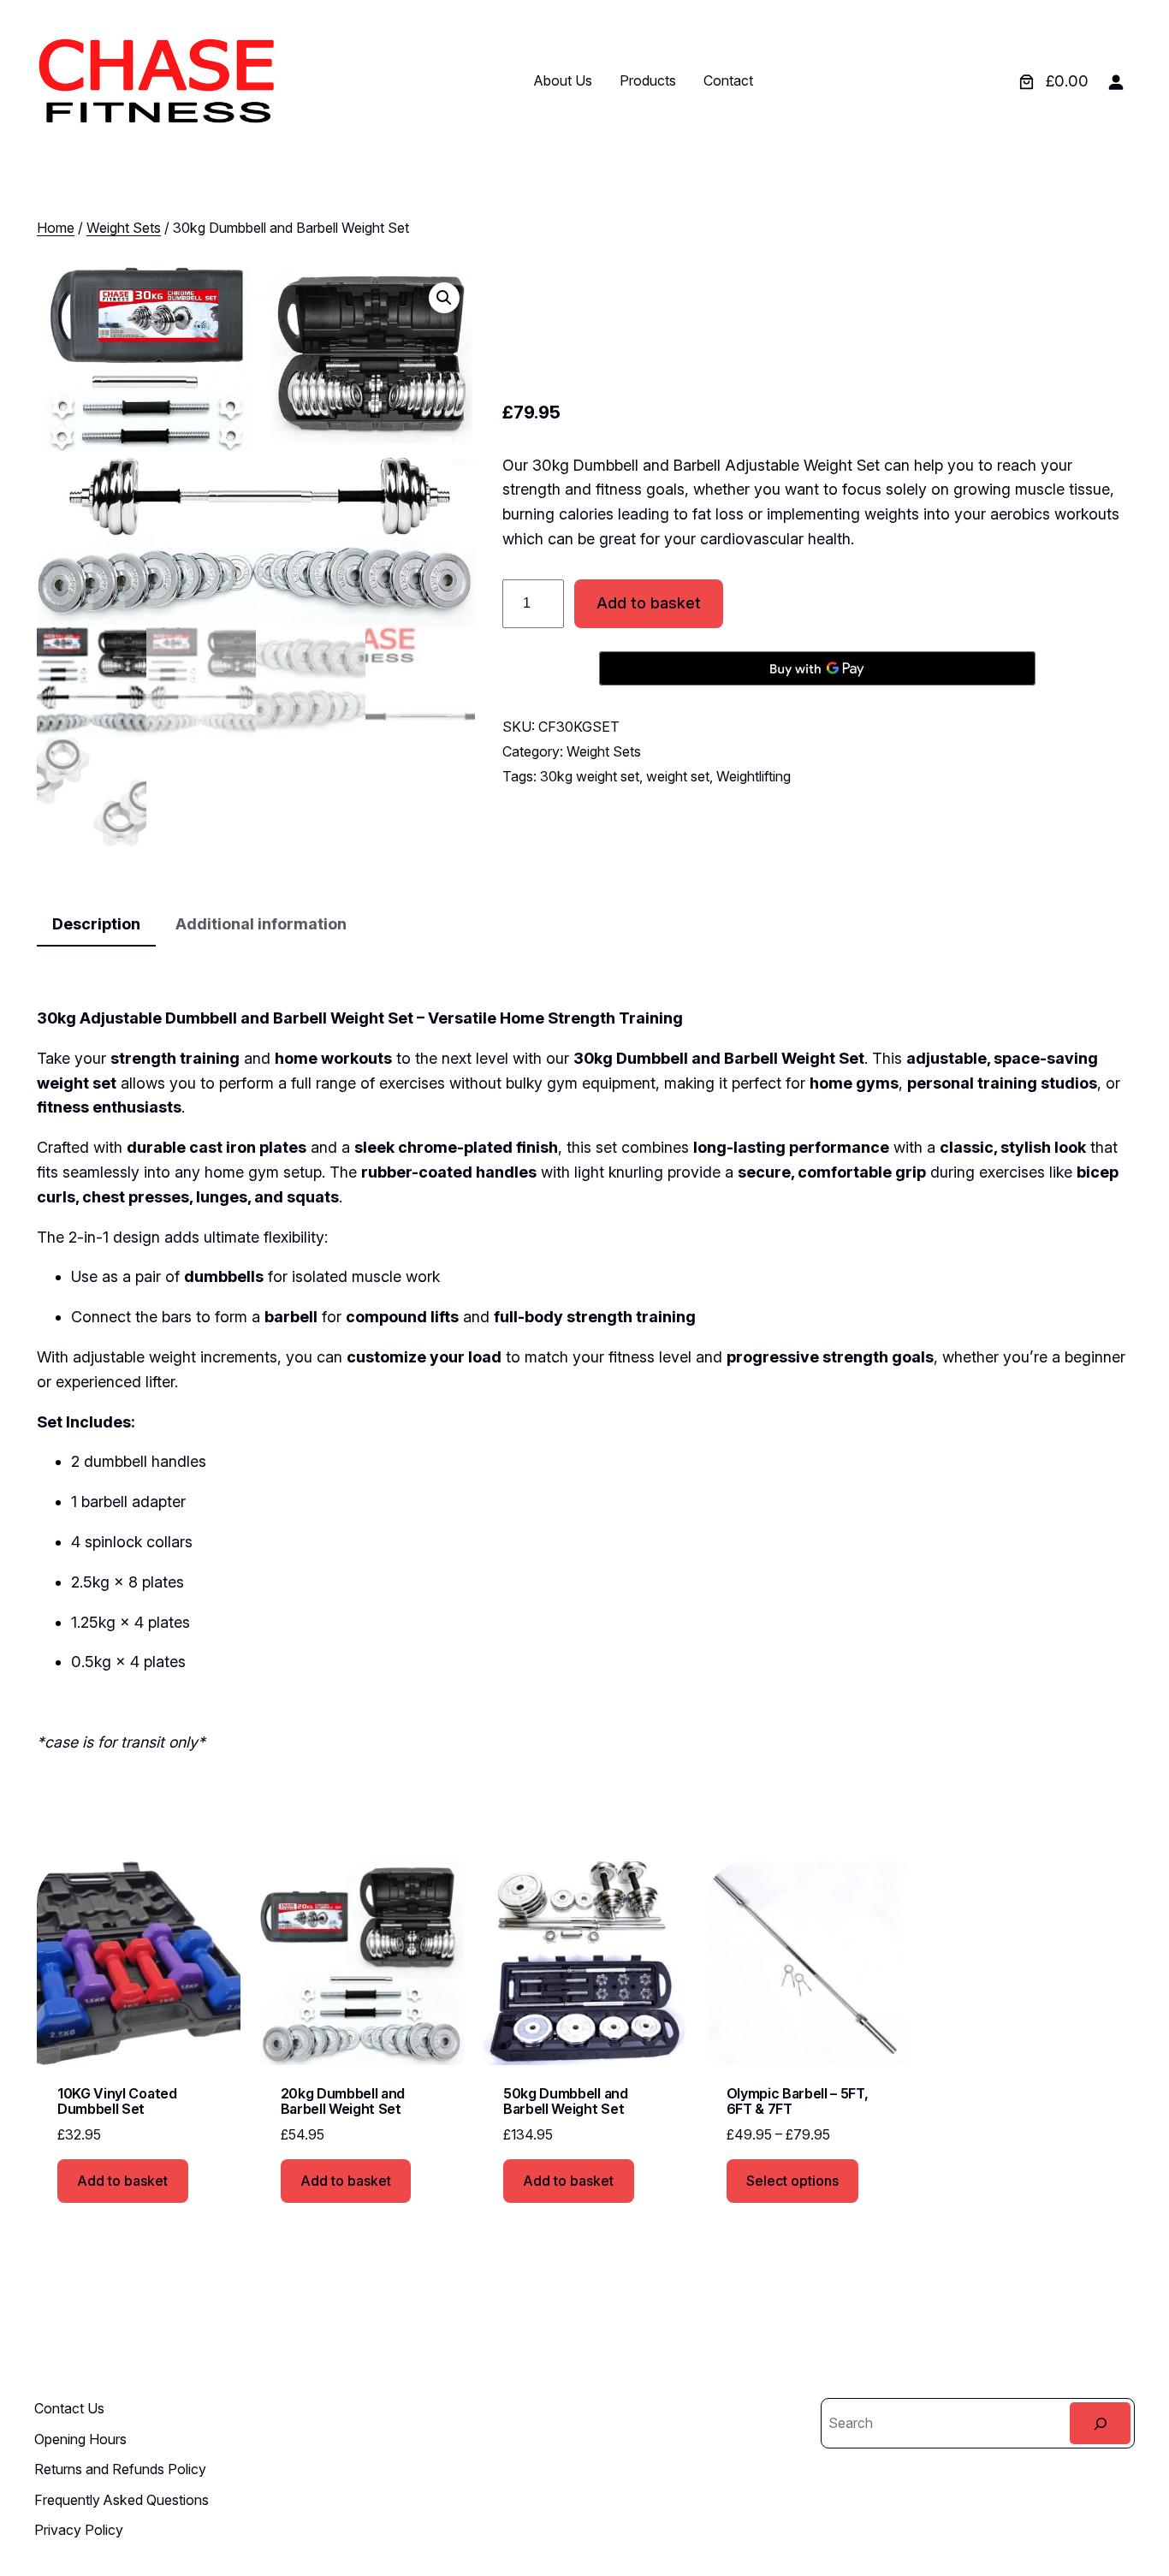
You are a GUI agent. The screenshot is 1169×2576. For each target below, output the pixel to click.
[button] (444, 298)
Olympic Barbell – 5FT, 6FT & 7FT (798, 2101)
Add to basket (649, 603)
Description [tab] (96, 924)
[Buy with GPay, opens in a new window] (817, 668)
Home (56, 228)
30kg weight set (590, 776)
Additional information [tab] (261, 924)
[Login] (1116, 82)
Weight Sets (124, 228)
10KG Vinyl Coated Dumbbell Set (117, 2101)
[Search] (1100, 2423)
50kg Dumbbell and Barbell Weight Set (566, 2101)
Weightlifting (754, 776)
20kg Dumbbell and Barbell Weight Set (343, 2101)
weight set (678, 776)
